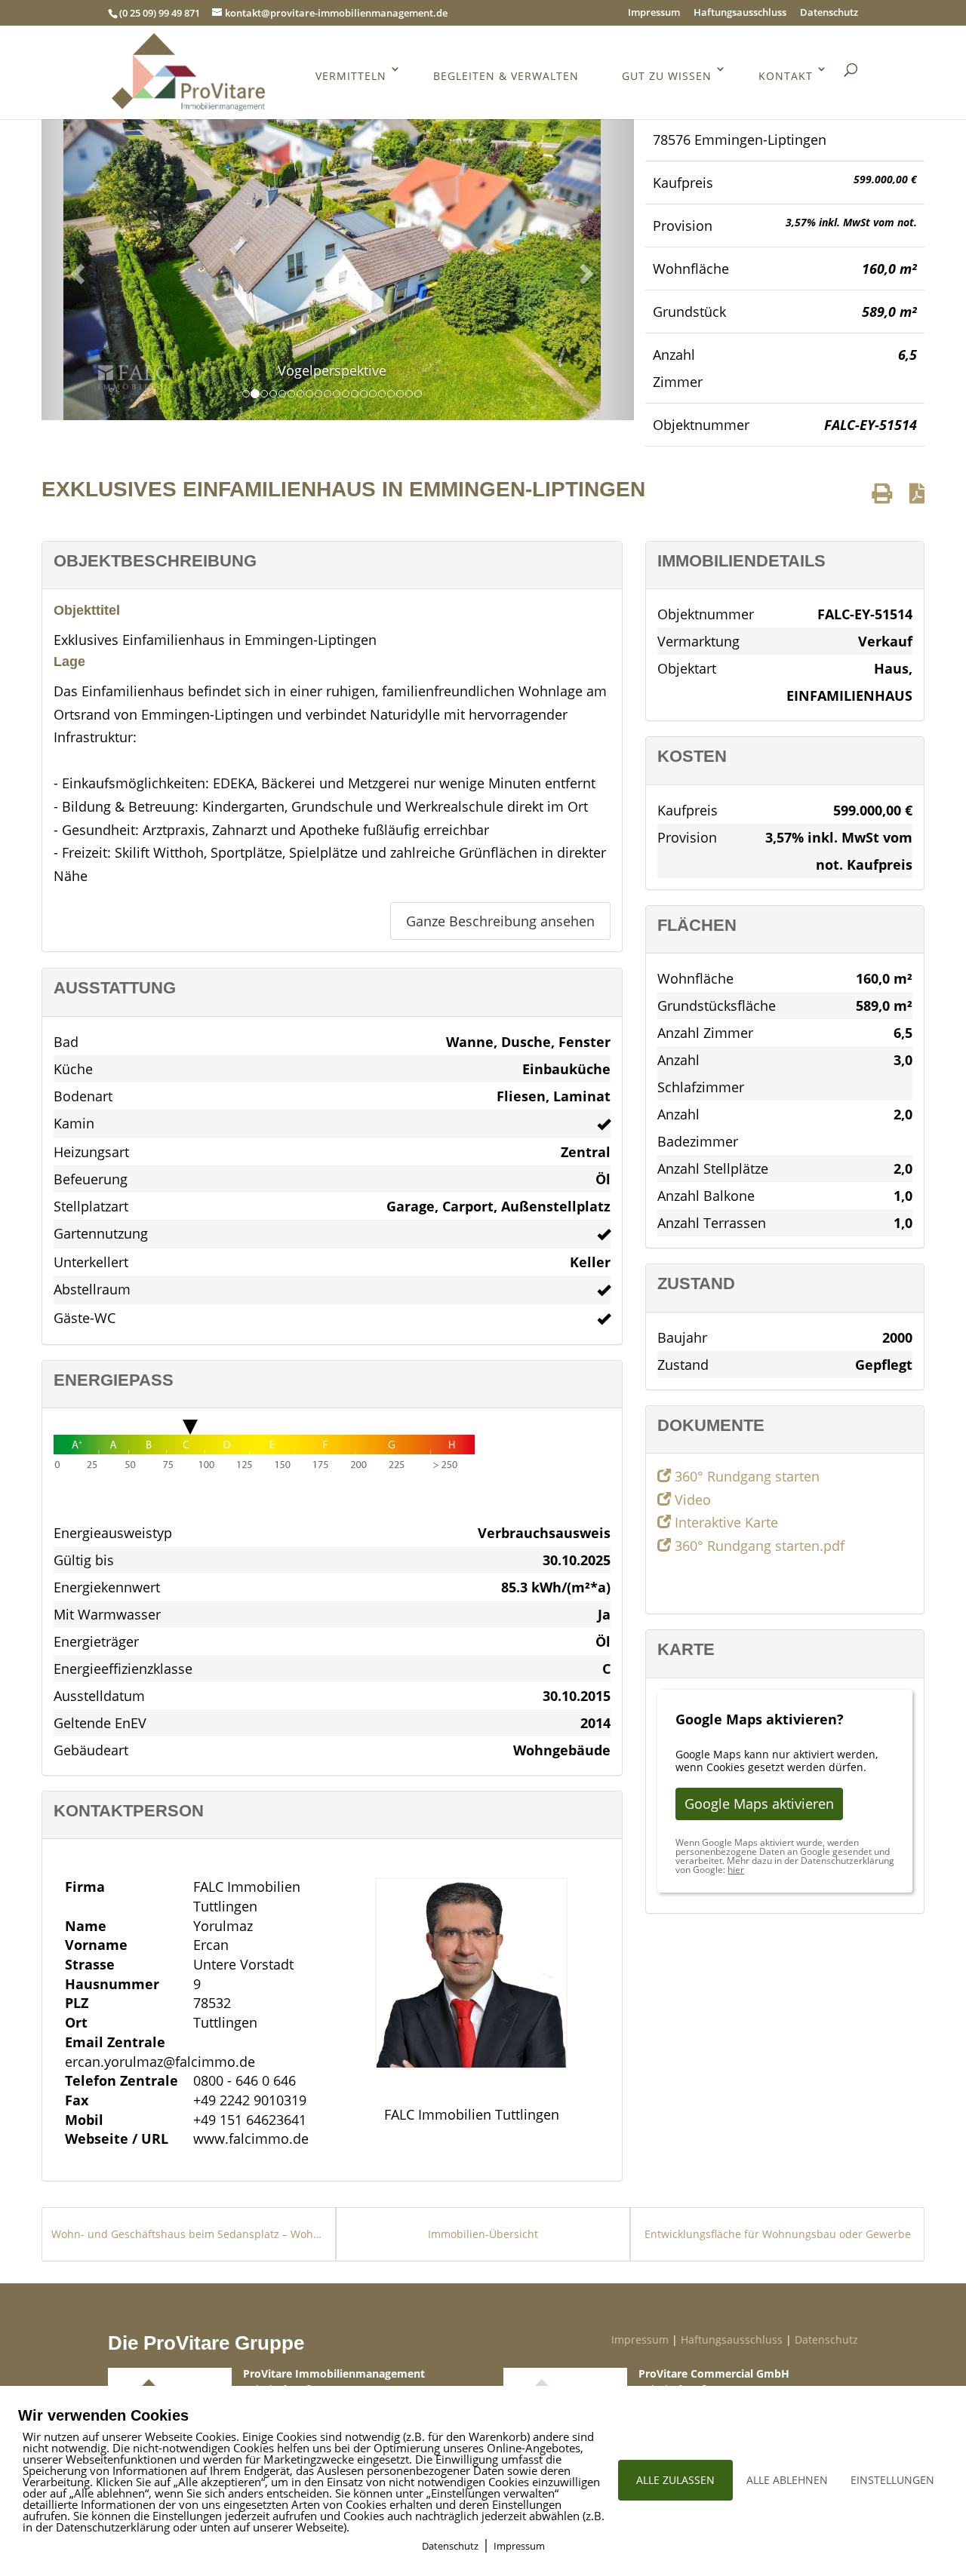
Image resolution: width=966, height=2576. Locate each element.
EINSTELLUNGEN (892, 2480)
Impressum (654, 13)
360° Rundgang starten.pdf (758, 1546)
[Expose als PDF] (917, 493)
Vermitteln (351, 76)
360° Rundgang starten (745, 1476)
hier (736, 1870)
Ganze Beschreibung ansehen (500, 921)
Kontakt (786, 76)
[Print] (882, 493)
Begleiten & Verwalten (506, 76)
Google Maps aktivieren (759, 1804)
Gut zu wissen (667, 76)
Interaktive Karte (724, 1522)
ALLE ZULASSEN (675, 2480)
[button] (75, 269)
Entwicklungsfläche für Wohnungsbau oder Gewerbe (778, 2234)
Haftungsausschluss (740, 13)
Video (691, 1500)
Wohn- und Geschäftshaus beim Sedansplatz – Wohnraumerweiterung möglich (189, 2234)
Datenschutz (829, 13)
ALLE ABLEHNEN (787, 2480)
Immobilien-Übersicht (483, 2234)
